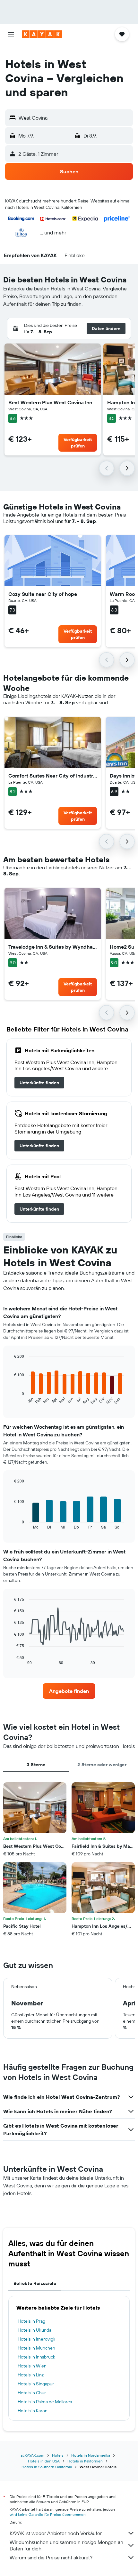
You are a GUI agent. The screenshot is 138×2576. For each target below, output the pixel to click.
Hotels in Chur (32, 2393)
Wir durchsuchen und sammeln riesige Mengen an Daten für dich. (66, 2545)
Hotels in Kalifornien (85, 2461)
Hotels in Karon (33, 2411)
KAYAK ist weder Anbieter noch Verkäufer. (56, 2533)
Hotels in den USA (44, 2461)
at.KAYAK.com (32, 2455)
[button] (11, 34)
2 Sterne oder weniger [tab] (102, 1765)
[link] (39, 1083)
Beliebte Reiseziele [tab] (35, 2283)
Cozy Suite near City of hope (43, 594)
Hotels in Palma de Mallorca (45, 2402)
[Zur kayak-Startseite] (42, 34)
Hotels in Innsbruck (36, 2357)
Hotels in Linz (31, 2375)
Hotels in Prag (31, 2321)
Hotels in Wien (32, 2366)
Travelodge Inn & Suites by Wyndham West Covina (53, 947)
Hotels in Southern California (47, 2467)
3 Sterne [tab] (36, 1765)
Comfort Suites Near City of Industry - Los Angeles (53, 776)
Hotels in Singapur (36, 2384)
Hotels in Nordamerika (91, 2455)
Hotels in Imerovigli (36, 2339)
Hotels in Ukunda (34, 2330)
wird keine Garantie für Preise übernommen (48, 2514)
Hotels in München (36, 2348)
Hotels (58, 2455)
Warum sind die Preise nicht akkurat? (51, 2557)
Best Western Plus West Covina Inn (50, 402)
